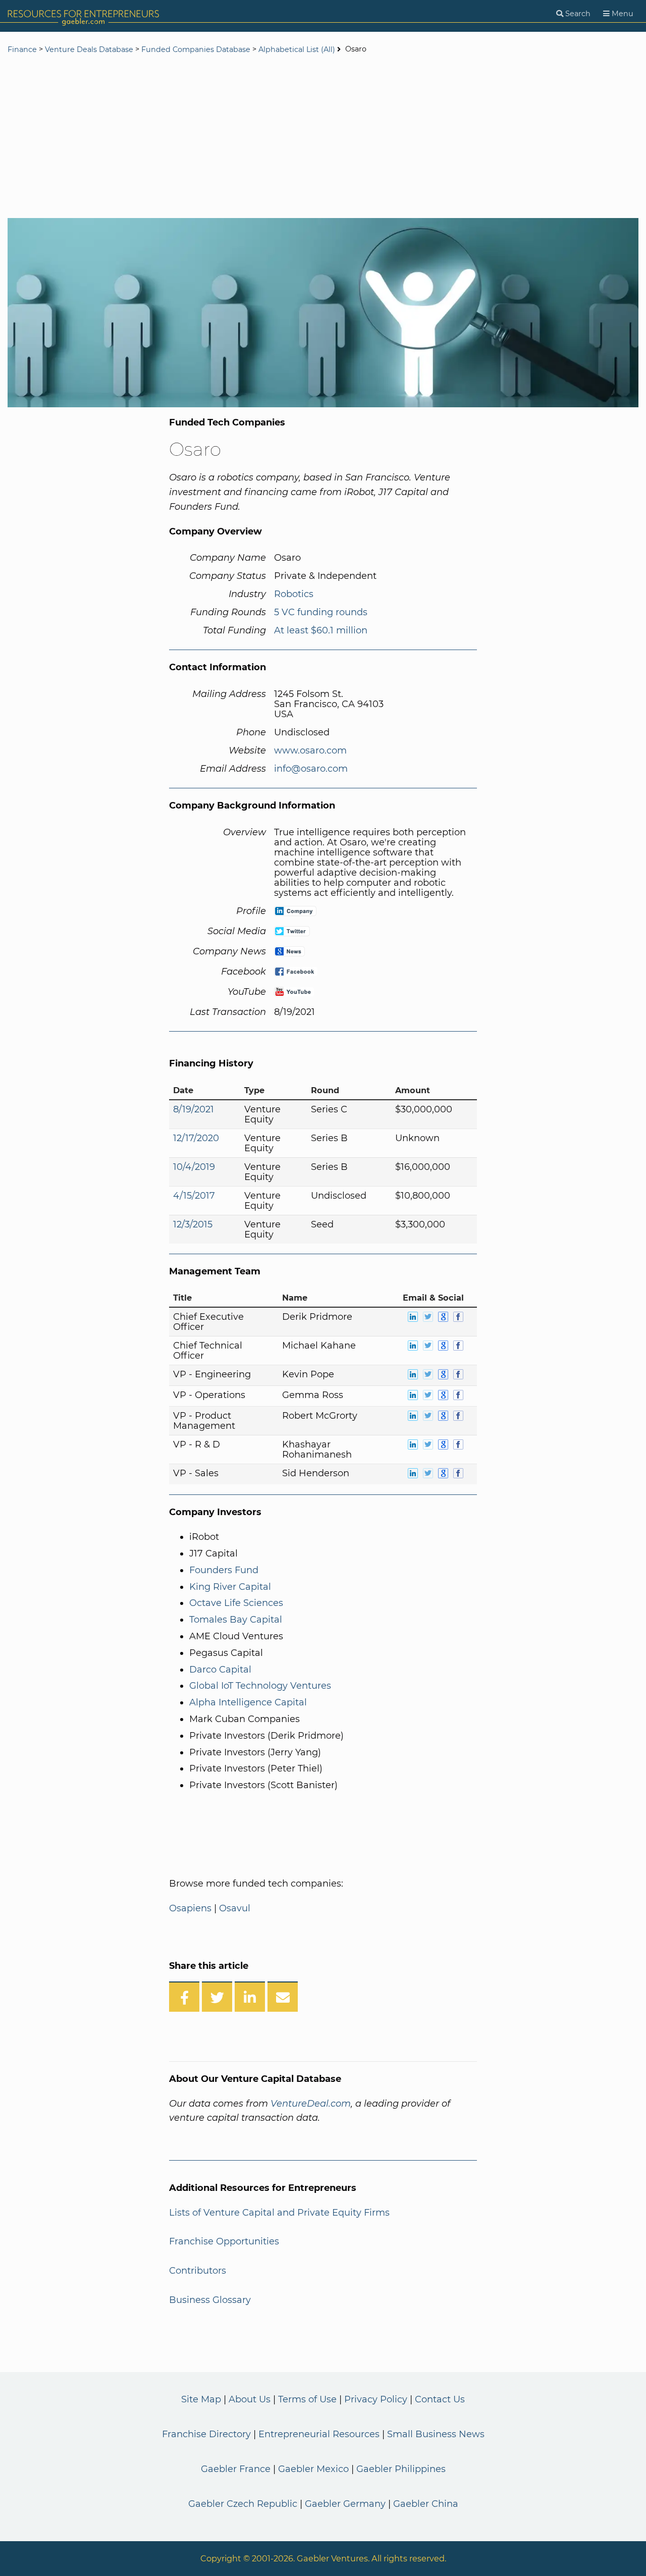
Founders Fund (224, 1570)
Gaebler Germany (345, 2504)
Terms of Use (307, 2399)
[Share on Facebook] (184, 1997)
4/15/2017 (194, 1196)
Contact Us (440, 2399)
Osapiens (190, 1908)
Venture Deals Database (89, 49)
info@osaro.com (311, 769)
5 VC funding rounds (321, 612)
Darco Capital (220, 1670)
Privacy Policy (376, 2399)
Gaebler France (236, 2469)
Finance (22, 49)
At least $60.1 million (321, 630)
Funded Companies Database (196, 49)
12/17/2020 (196, 1138)
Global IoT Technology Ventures (260, 1686)
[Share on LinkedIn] (250, 1997)
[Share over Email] (283, 1997)
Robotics (294, 594)
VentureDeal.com (311, 2104)
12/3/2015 (193, 1224)
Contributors (198, 2271)
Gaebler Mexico (313, 2469)
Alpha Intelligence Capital (248, 1702)
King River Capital (230, 1587)
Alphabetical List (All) (297, 49)
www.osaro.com (310, 750)
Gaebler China (426, 2504)
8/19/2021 (194, 1109)
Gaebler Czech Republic (243, 2504)
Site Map (201, 2399)
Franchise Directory (206, 2434)
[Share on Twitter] (217, 1997)
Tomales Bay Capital (236, 1620)
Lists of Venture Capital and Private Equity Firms (279, 2213)
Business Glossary (210, 2300)
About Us (250, 2399)
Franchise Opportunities (224, 2241)
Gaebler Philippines (401, 2469)
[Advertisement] (323, 137)
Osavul (235, 1908)
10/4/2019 (194, 1167)
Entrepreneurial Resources (319, 2434)
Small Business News (436, 2434)
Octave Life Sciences (236, 1603)
